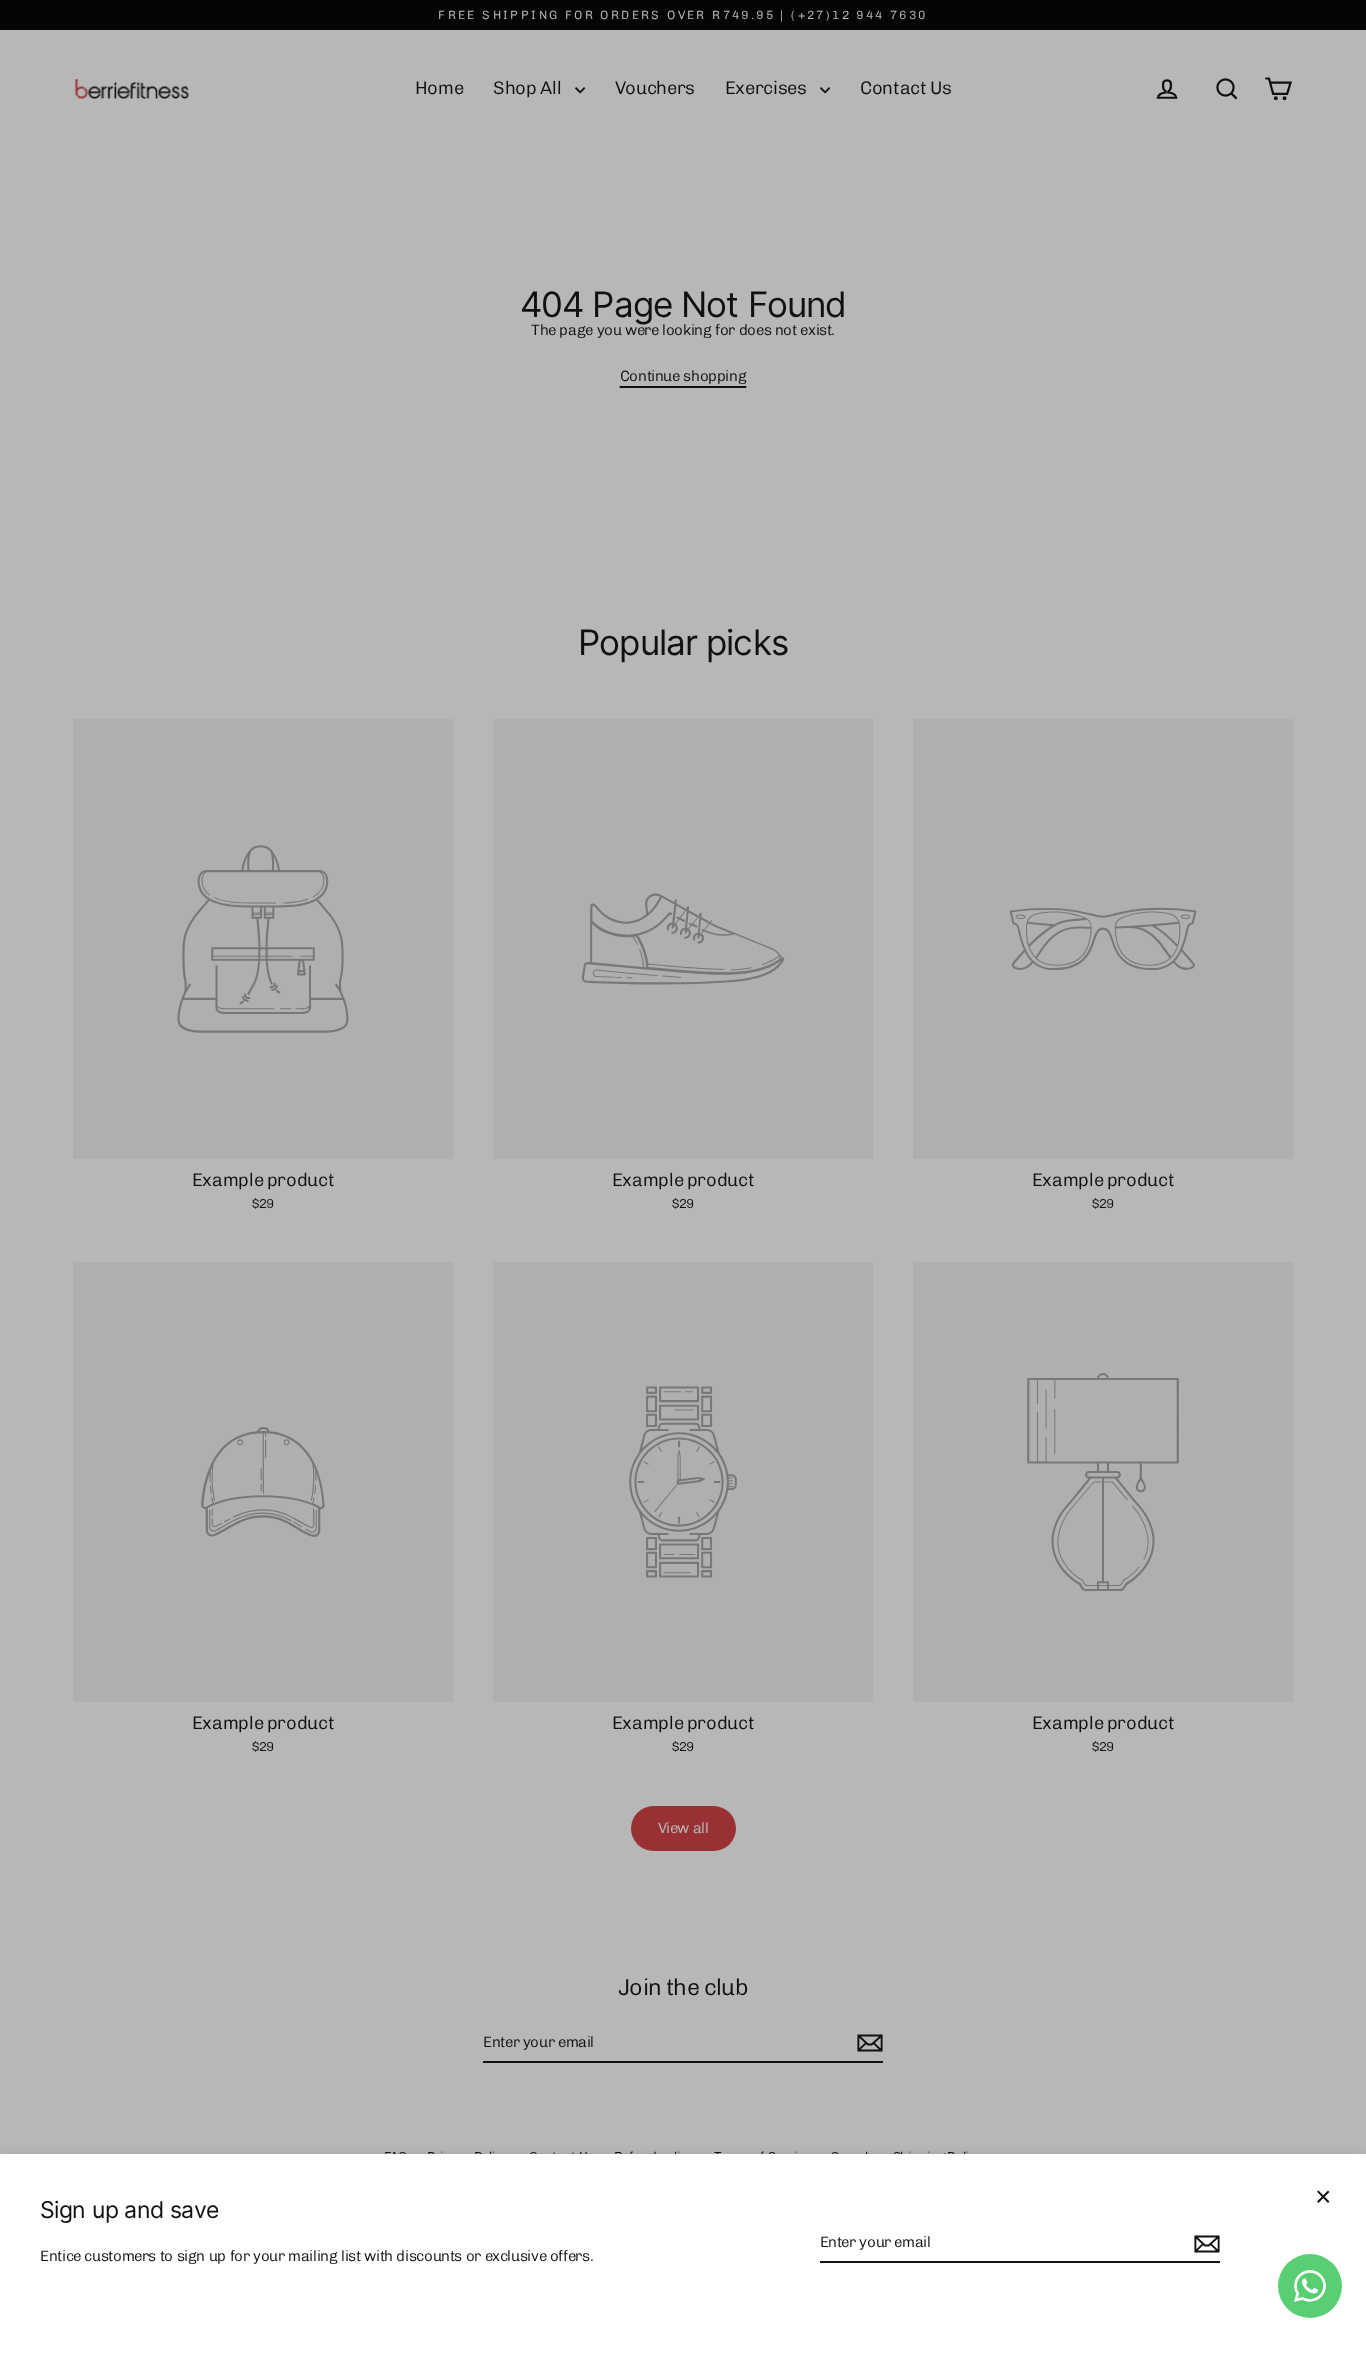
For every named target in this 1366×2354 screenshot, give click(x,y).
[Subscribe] (1204, 2243)
